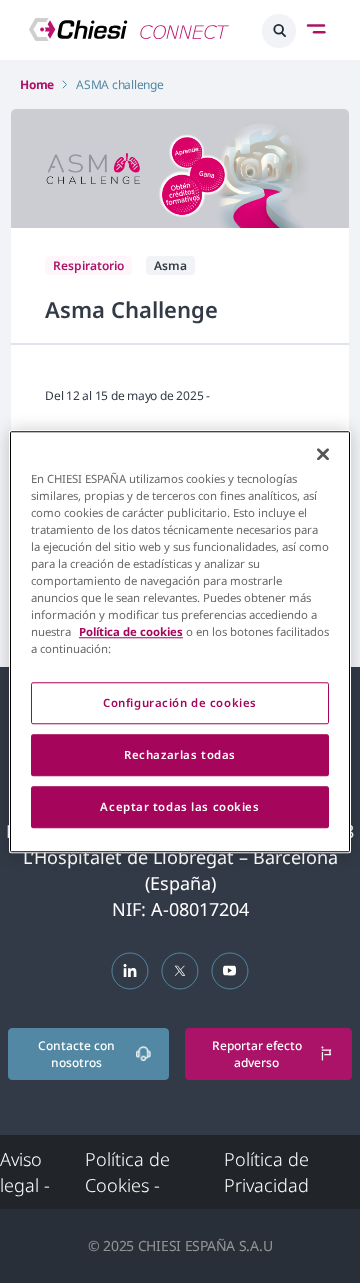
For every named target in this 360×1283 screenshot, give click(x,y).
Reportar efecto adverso (257, 1054)
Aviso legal (25, 1172)
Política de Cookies (127, 1172)
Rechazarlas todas (180, 754)
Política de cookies (131, 631)
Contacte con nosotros (76, 1054)
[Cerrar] (323, 454)
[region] (180, 641)
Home (37, 84)
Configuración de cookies (180, 702)
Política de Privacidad (266, 1172)
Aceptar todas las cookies (179, 806)
